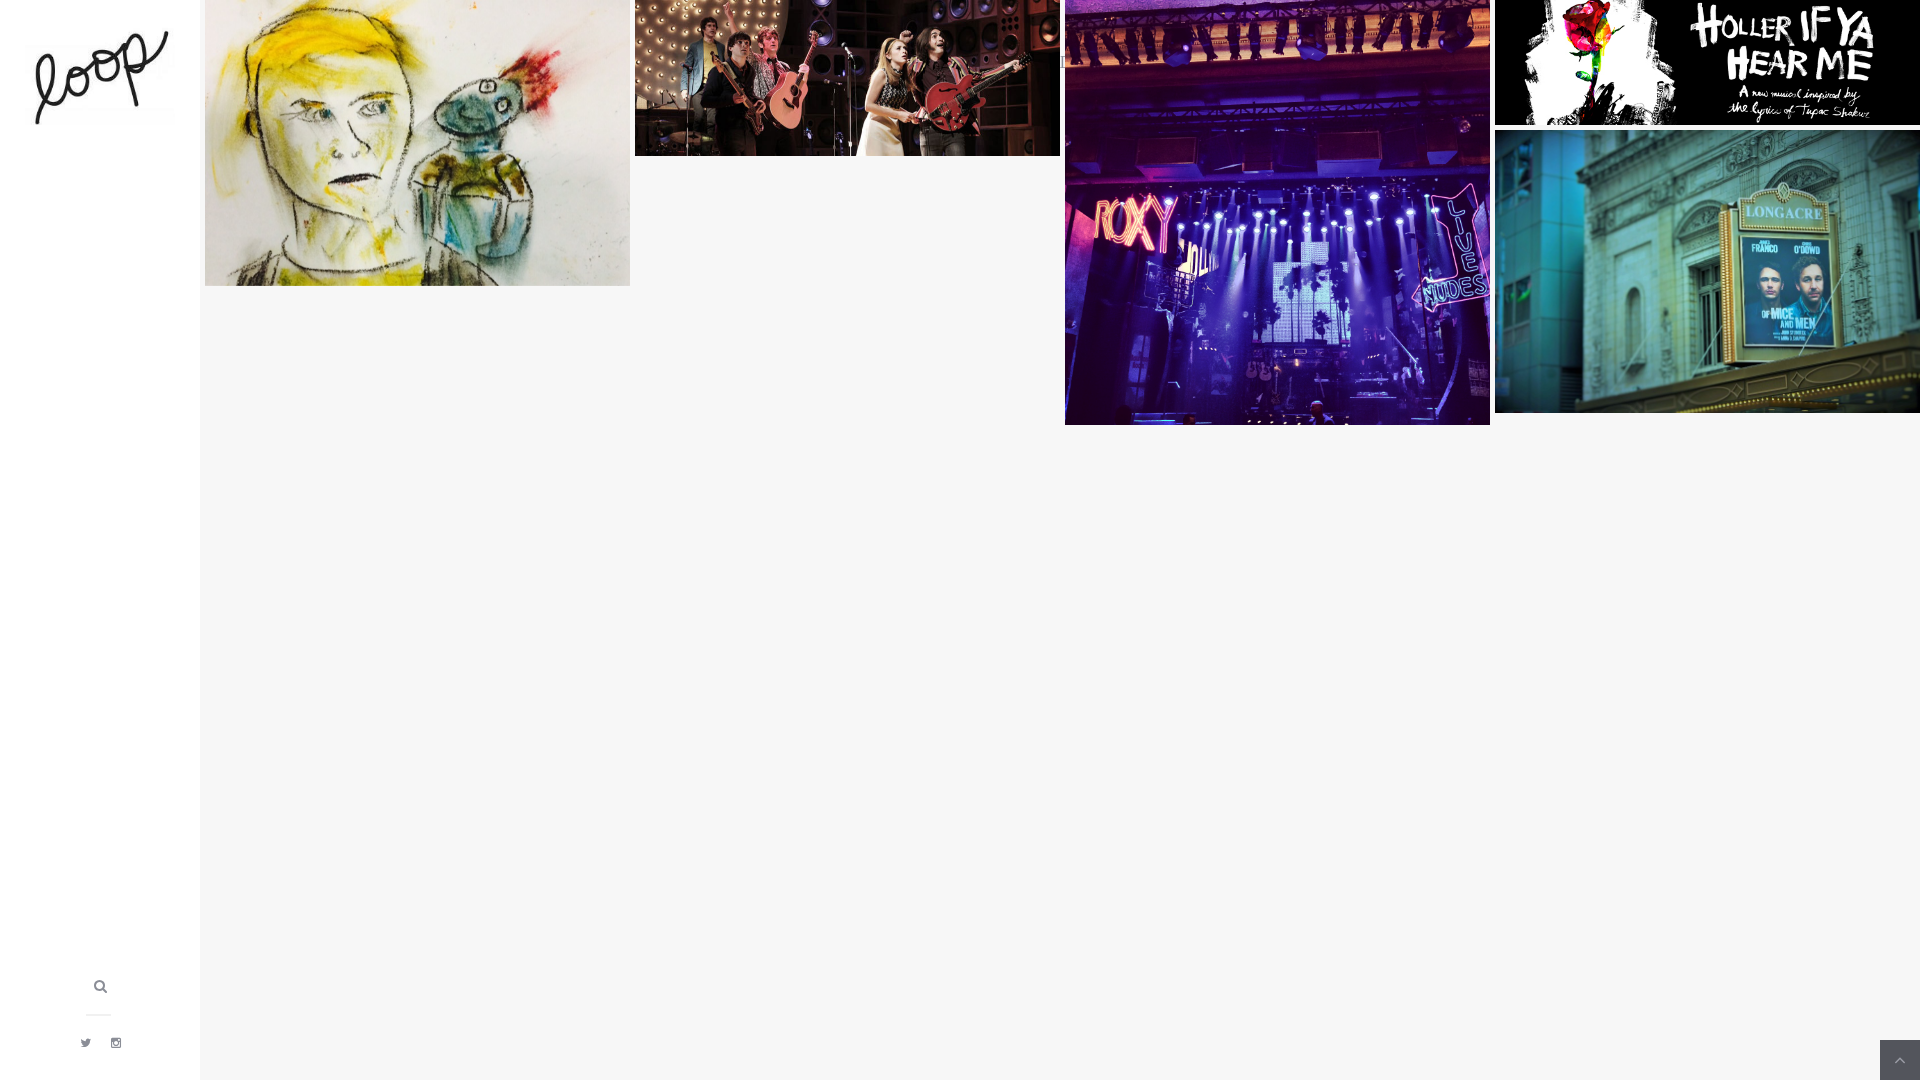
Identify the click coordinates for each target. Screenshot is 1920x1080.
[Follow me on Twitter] (85, 1042)
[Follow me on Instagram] (116, 1042)
